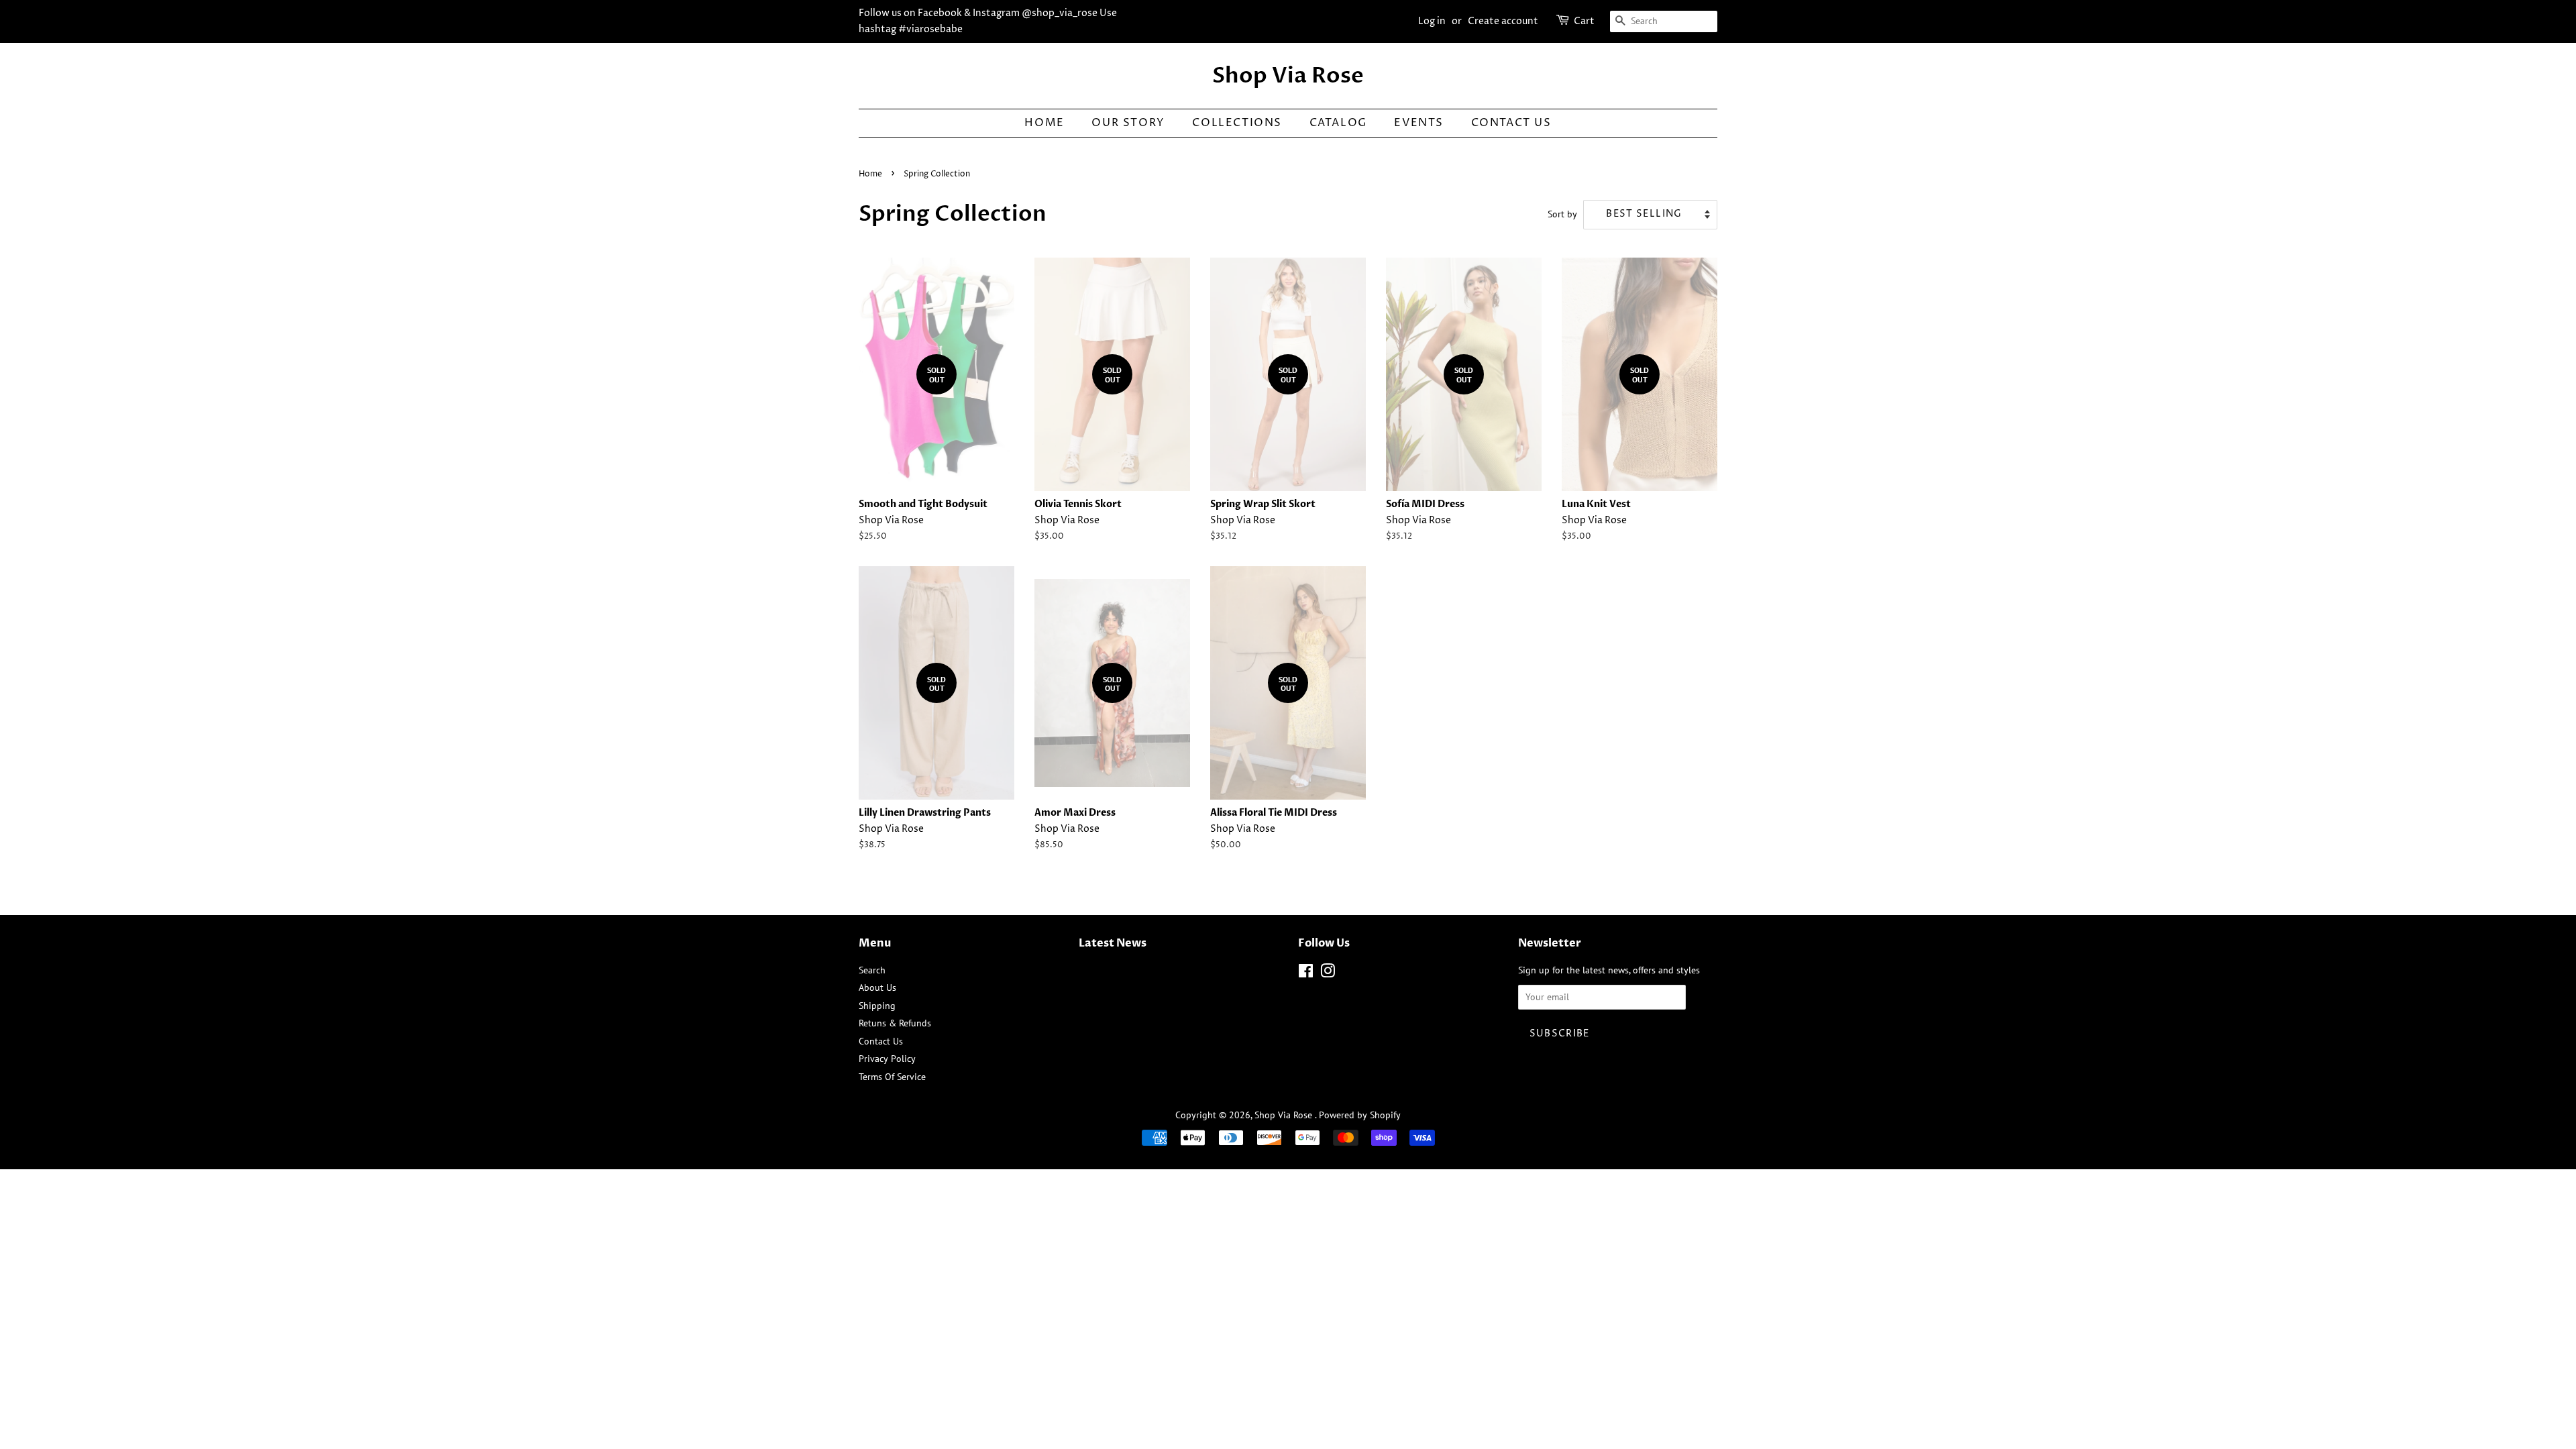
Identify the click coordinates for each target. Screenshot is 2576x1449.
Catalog (1338, 123)
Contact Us (1511, 123)
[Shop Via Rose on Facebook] (1306, 973)
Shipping (877, 1006)
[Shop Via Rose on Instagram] (1328, 973)
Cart (1584, 21)
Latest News (1113, 943)
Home (1044, 123)
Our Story (1128, 123)
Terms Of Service (892, 1077)
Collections (1237, 123)
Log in (1432, 21)
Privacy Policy (887, 1059)
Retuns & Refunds (895, 1023)
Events (1419, 123)
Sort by (1562, 214)
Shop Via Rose (1288, 76)
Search (872, 970)
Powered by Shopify (1360, 1115)
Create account (1503, 21)
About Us (877, 987)
